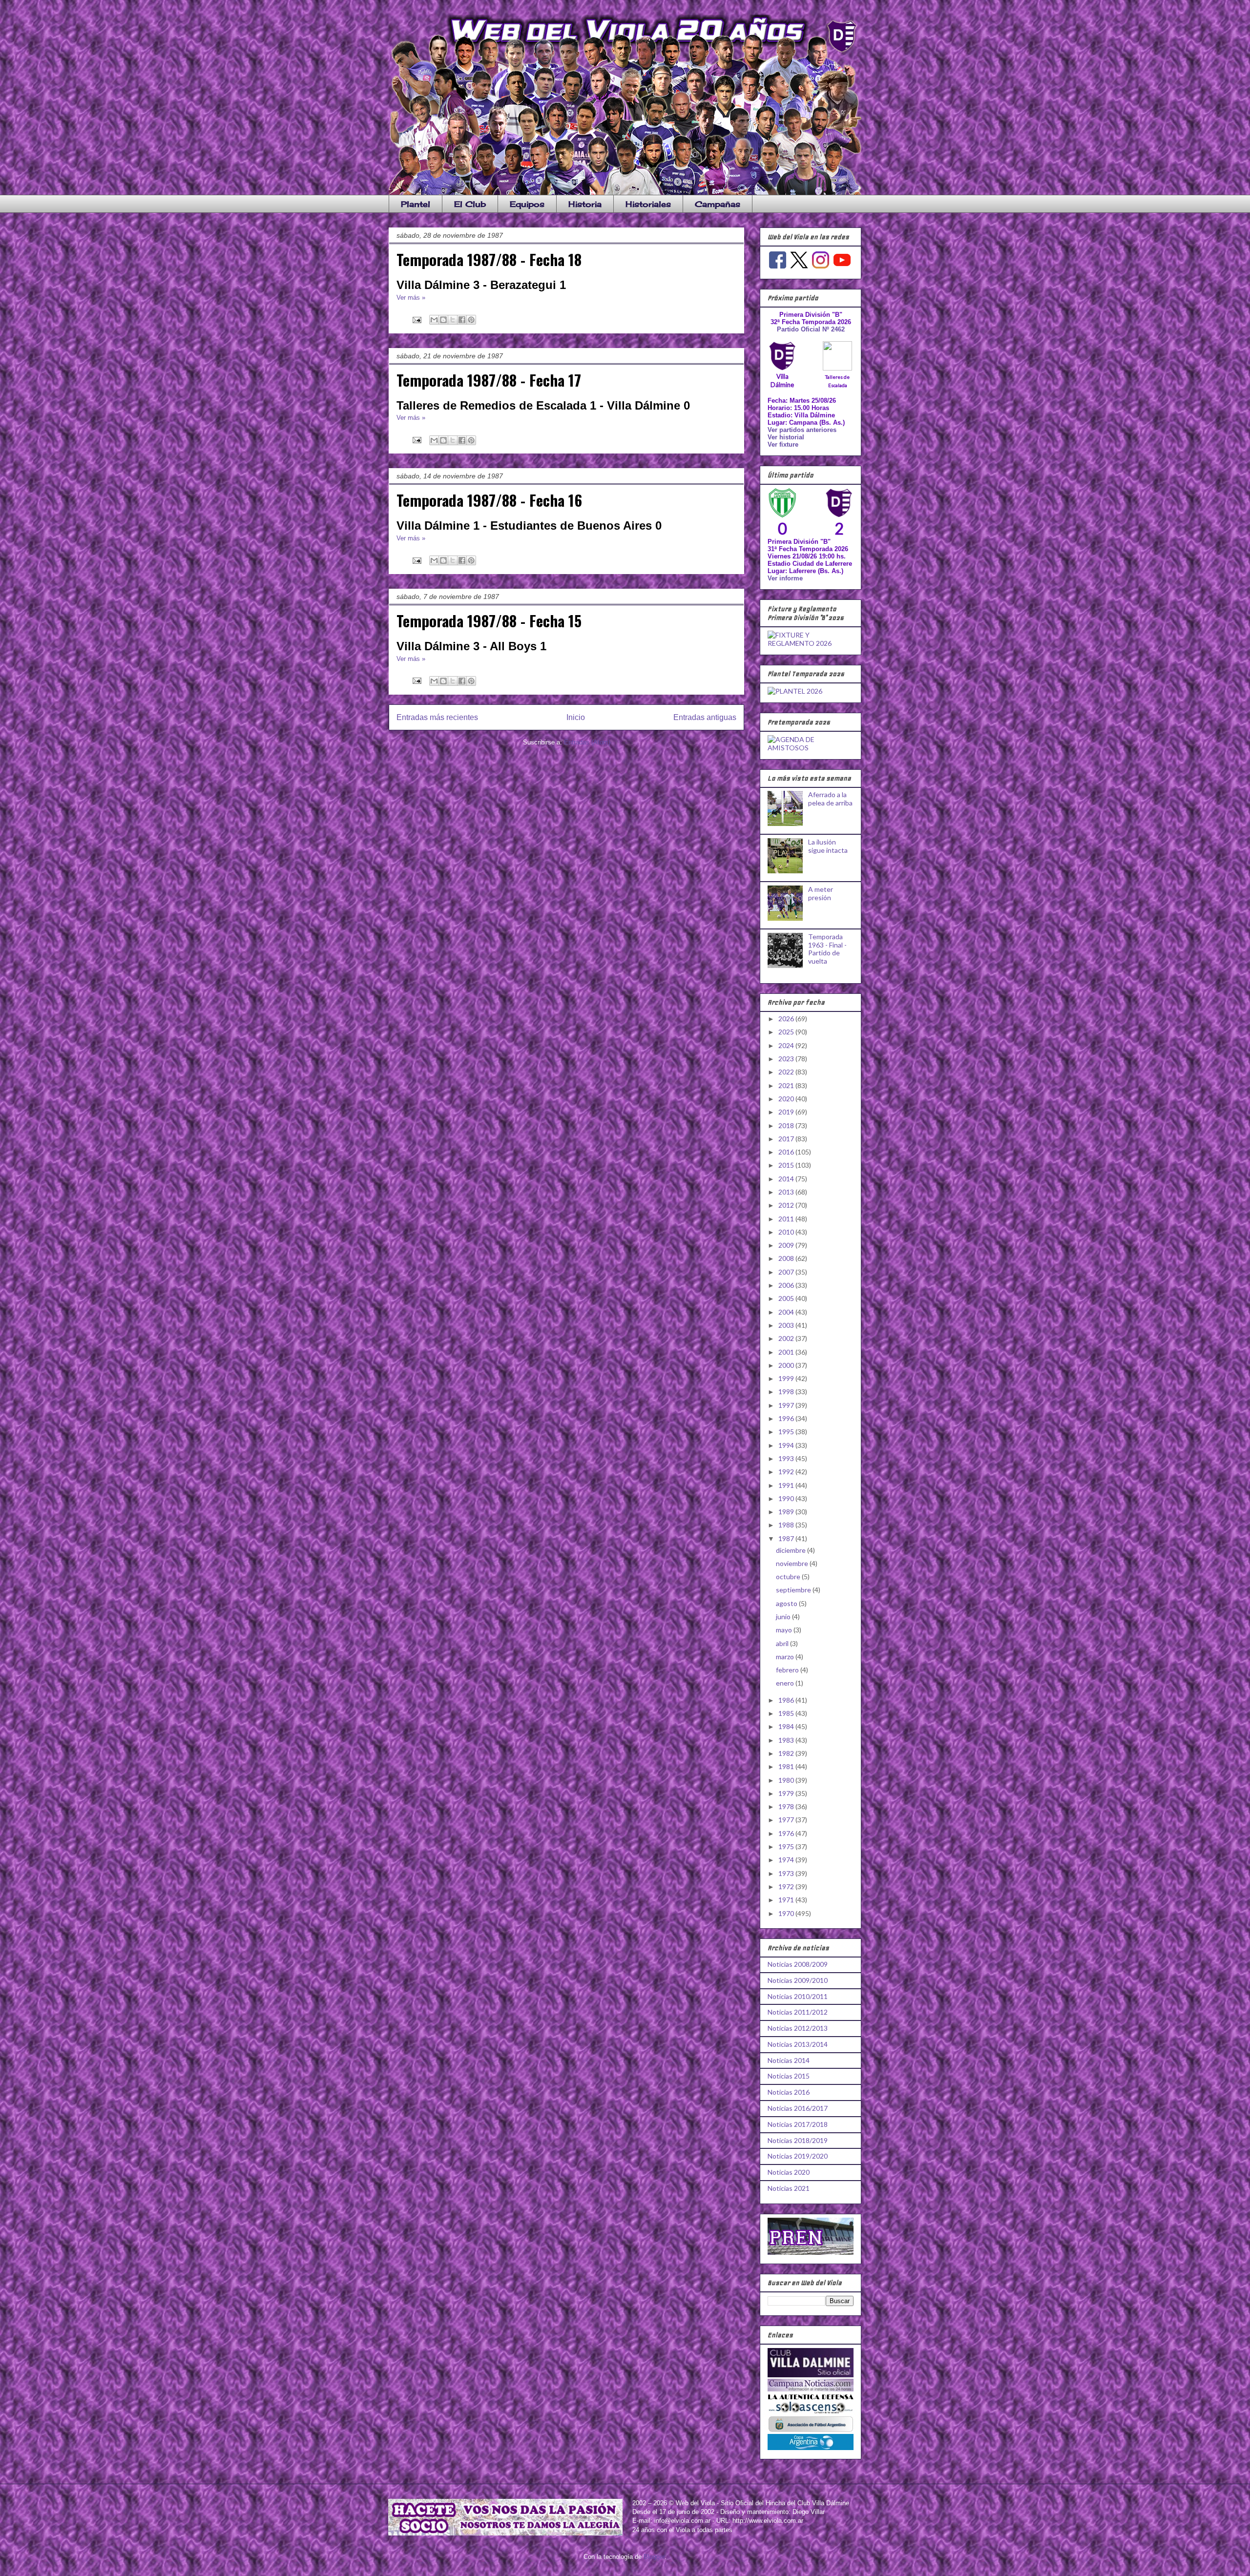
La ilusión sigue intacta (828, 846)
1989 (787, 1512)
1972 (787, 1886)
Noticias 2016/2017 (798, 2108)
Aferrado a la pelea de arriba (830, 799)
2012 (787, 1205)
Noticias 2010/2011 (798, 1996)
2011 (787, 1219)
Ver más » (411, 298)
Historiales (648, 204)
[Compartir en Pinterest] (471, 320)
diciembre (792, 1550)
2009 (787, 1245)
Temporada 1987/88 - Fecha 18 (489, 259)
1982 (787, 1753)
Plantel (416, 204)
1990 (787, 1498)
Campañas (718, 204)
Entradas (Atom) (587, 742)
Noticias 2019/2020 (798, 2156)
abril (783, 1643)
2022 (787, 1072)
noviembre (793, 1563)
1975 (787, 1846)
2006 (787, 1285)
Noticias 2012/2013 (798, 2028)
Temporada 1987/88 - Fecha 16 (489, 500)
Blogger (654, 2557)
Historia (585, 204)
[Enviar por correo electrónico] (434, 320)
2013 (787, 1192)
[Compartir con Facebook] (462, 320)
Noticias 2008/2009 (798, 1964)
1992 (787, 1472)
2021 (787, 1085)
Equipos (527, 204)
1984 (787, 1726)
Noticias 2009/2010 (798, 1980)
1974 (787, 1860)
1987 (787, 1538)
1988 (787, 1525)
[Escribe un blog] (443, 320)
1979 (787, 1793)
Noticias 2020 (789, 2172)
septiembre (794, 1590)
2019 (787, 1112)
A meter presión (821, 893)
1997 (787, 1405)
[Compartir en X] (453, 320)
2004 (787, 1312)
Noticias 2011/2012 (798, 2012)
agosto (787, 1603)
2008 (787, 1258)
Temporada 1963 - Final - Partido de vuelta (827, 949)
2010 (787, 1232)
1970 (787, 1913)
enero (786, 1683)
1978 (787, 1806)
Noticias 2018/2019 (798, 2140)
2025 (787, 1032)
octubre (789, 1577)
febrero (788, 1670)
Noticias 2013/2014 (798, 2044)
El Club (470, 204)
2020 (787, 1099)
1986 (787, 1700)
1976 (787, 1833)
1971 (787, 1900)
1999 (787, 1378)
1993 (787, 1458)
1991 (787, 1485)
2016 (787, 1152)
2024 (787, 1045)
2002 (787, 1338)
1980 (787, 1780)
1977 (787, 1820)
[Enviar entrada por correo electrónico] (416, 319)
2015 (787, 1165)
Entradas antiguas (705, 717)
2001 (787, 1352)
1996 (787, 1418)
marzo (786, 1657)
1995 (787, 1432)
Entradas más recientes (437, 717)
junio (784, 1617)
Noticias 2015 (789, 2076)
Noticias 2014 (789, 2060)
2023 (787, 1059)
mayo (785, 1630)
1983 (787, 1740)
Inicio (576, 717)
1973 (787, 1873)
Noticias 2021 (789, 2188)
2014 (787, 1179)
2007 (787, 1272)
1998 (787, 1391)
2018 (787, 1125)
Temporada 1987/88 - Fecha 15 (489, 620)
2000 (787, 1365)
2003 (787, 1325)
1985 (787, 1713)
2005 (787, 1298)
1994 (787, 1445)
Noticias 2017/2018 (798, 2124)
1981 (787, 1766)
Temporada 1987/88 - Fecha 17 (489, 380)
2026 (787, 1019)
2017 (787, 1139)
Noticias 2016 (789, 2092)
